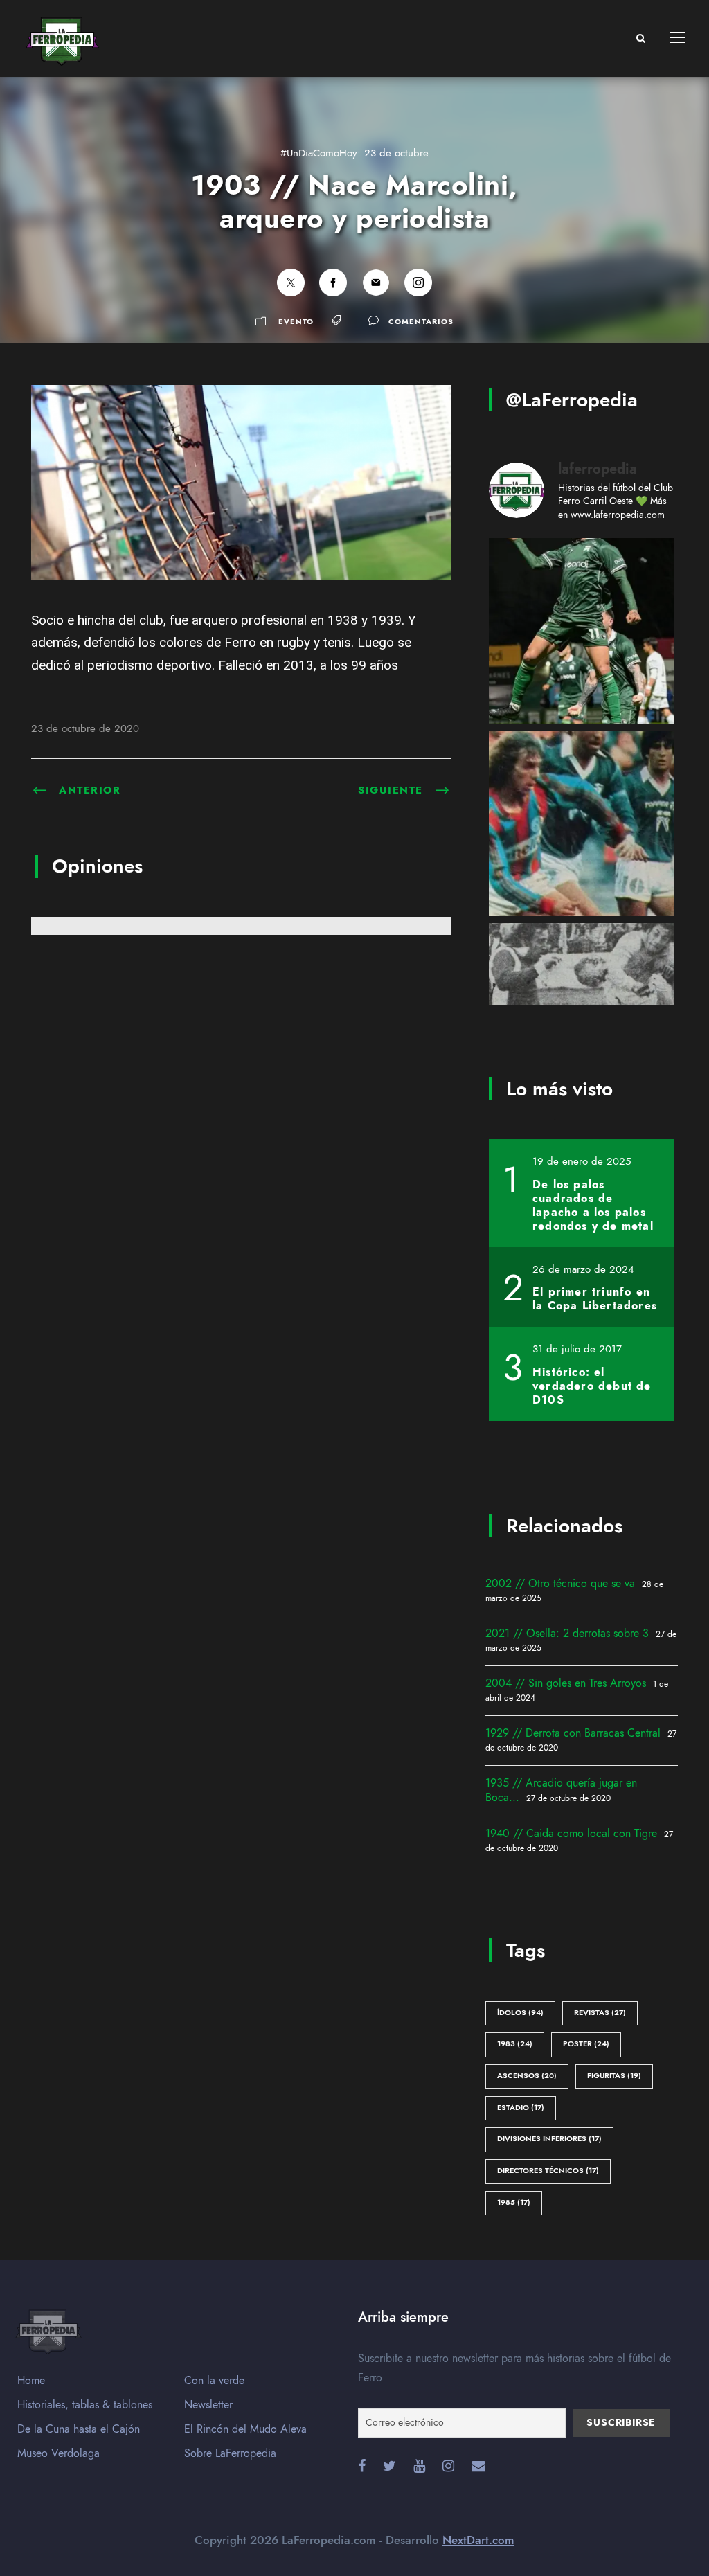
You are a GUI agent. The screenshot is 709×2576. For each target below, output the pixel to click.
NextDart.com (478, 2540)
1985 (514, 2202)
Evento (296, 322)
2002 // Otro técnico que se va (560, 1584)
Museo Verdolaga (59, 2453)
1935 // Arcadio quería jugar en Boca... (561, 1790)
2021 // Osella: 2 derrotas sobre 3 (567, 1634)
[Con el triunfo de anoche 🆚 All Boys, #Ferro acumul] (582, 631)
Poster (586, 2044)
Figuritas (614, 2076)
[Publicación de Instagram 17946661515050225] (582, 823)
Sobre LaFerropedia (230, 2453)
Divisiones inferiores (549, 2139)
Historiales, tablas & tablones (85, 2405)
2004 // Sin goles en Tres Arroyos (566, 1683)
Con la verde (214, 2381)
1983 (515, 2044)
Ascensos (527, 2076)
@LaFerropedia (572, 400)
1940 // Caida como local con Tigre (571, 1834)
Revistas (600, 2013)
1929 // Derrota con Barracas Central (573, 1733)
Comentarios (421, 322)
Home (31, 2381)
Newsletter (208, 2405)
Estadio (521, 2108)
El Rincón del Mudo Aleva (245, 2429)
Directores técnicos (548, 2171)
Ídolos (520, 2013)
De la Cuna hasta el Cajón (79, 2429)
